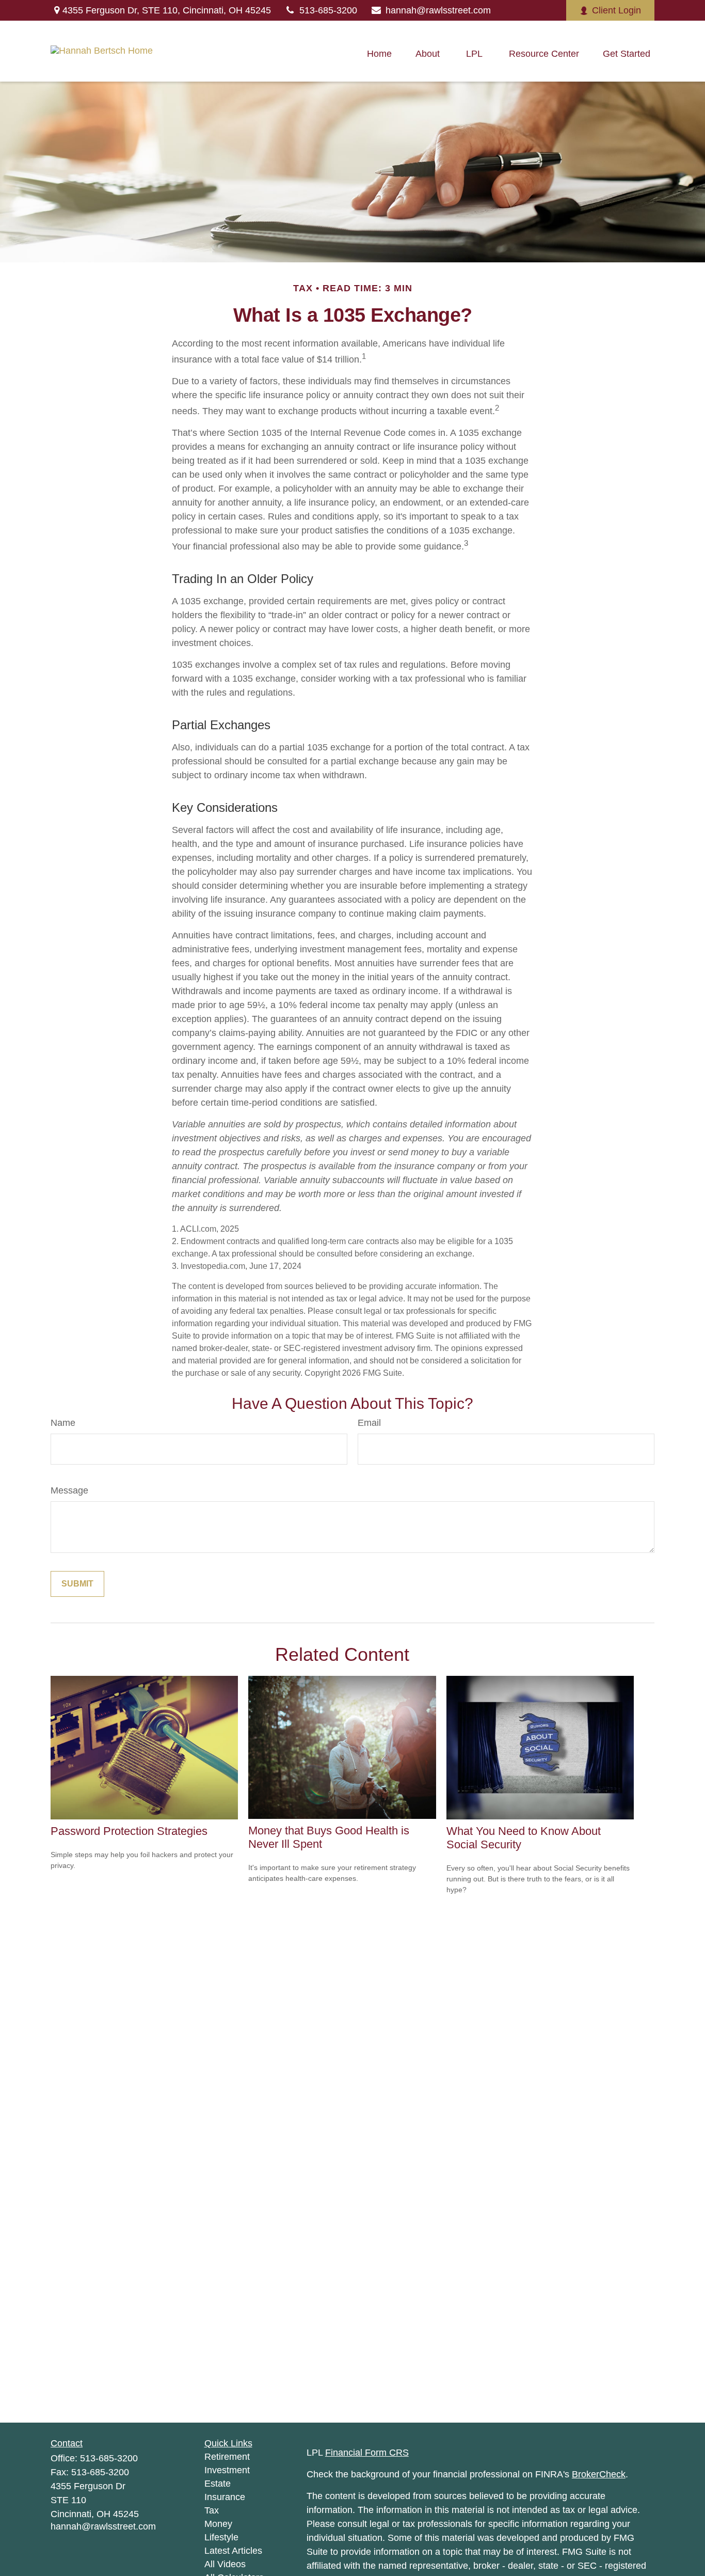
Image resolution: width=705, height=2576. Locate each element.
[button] (379, 54)
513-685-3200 (328, 10)
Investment (227, 2470)
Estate (218, 2484)
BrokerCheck (599, 2474)
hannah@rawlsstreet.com (438, 10)
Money (218, 2524)
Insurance (225, 2497)
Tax (212, 2510)
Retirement (227, 2457)
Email (369, 1423)
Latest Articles (233, 2551)
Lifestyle (221, 2537)
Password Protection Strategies (129, 1831)
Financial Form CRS (367, 2453)
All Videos (225, 2564)
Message (69, 1490)
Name (63, 1423)
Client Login (616, 10)
